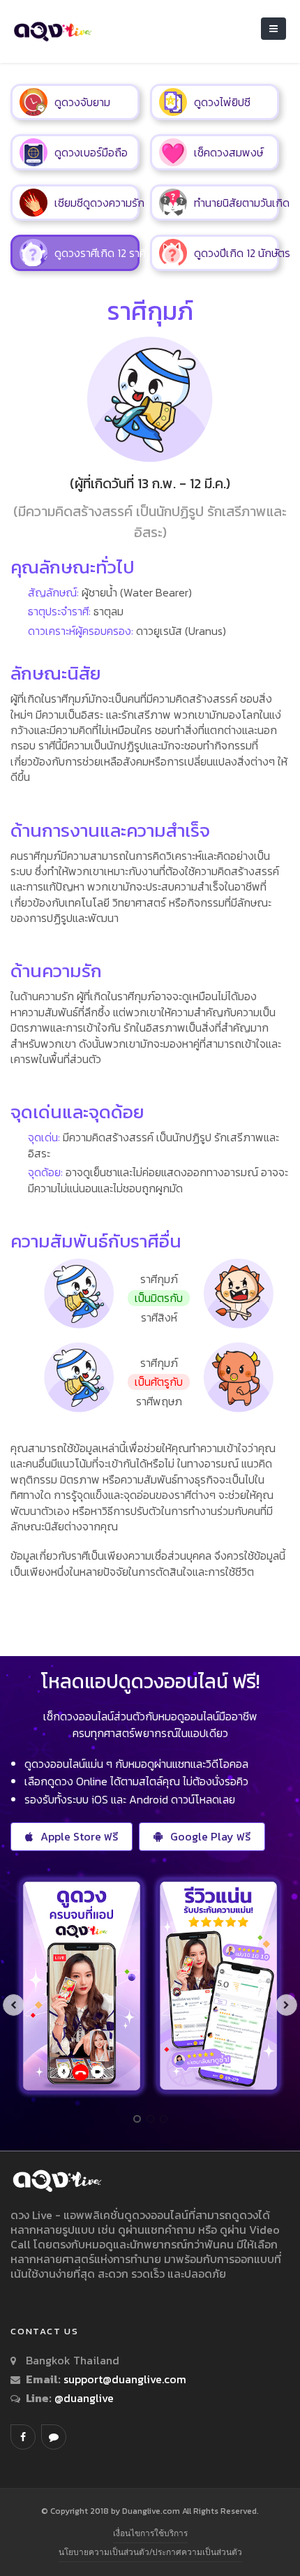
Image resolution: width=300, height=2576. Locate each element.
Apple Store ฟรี (79, 1836)
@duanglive (83, 2398)
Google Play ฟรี (210, 1836)
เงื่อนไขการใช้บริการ (150, 2533)
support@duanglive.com (125, 2379)
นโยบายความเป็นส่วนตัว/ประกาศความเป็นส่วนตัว (150, 2552)
